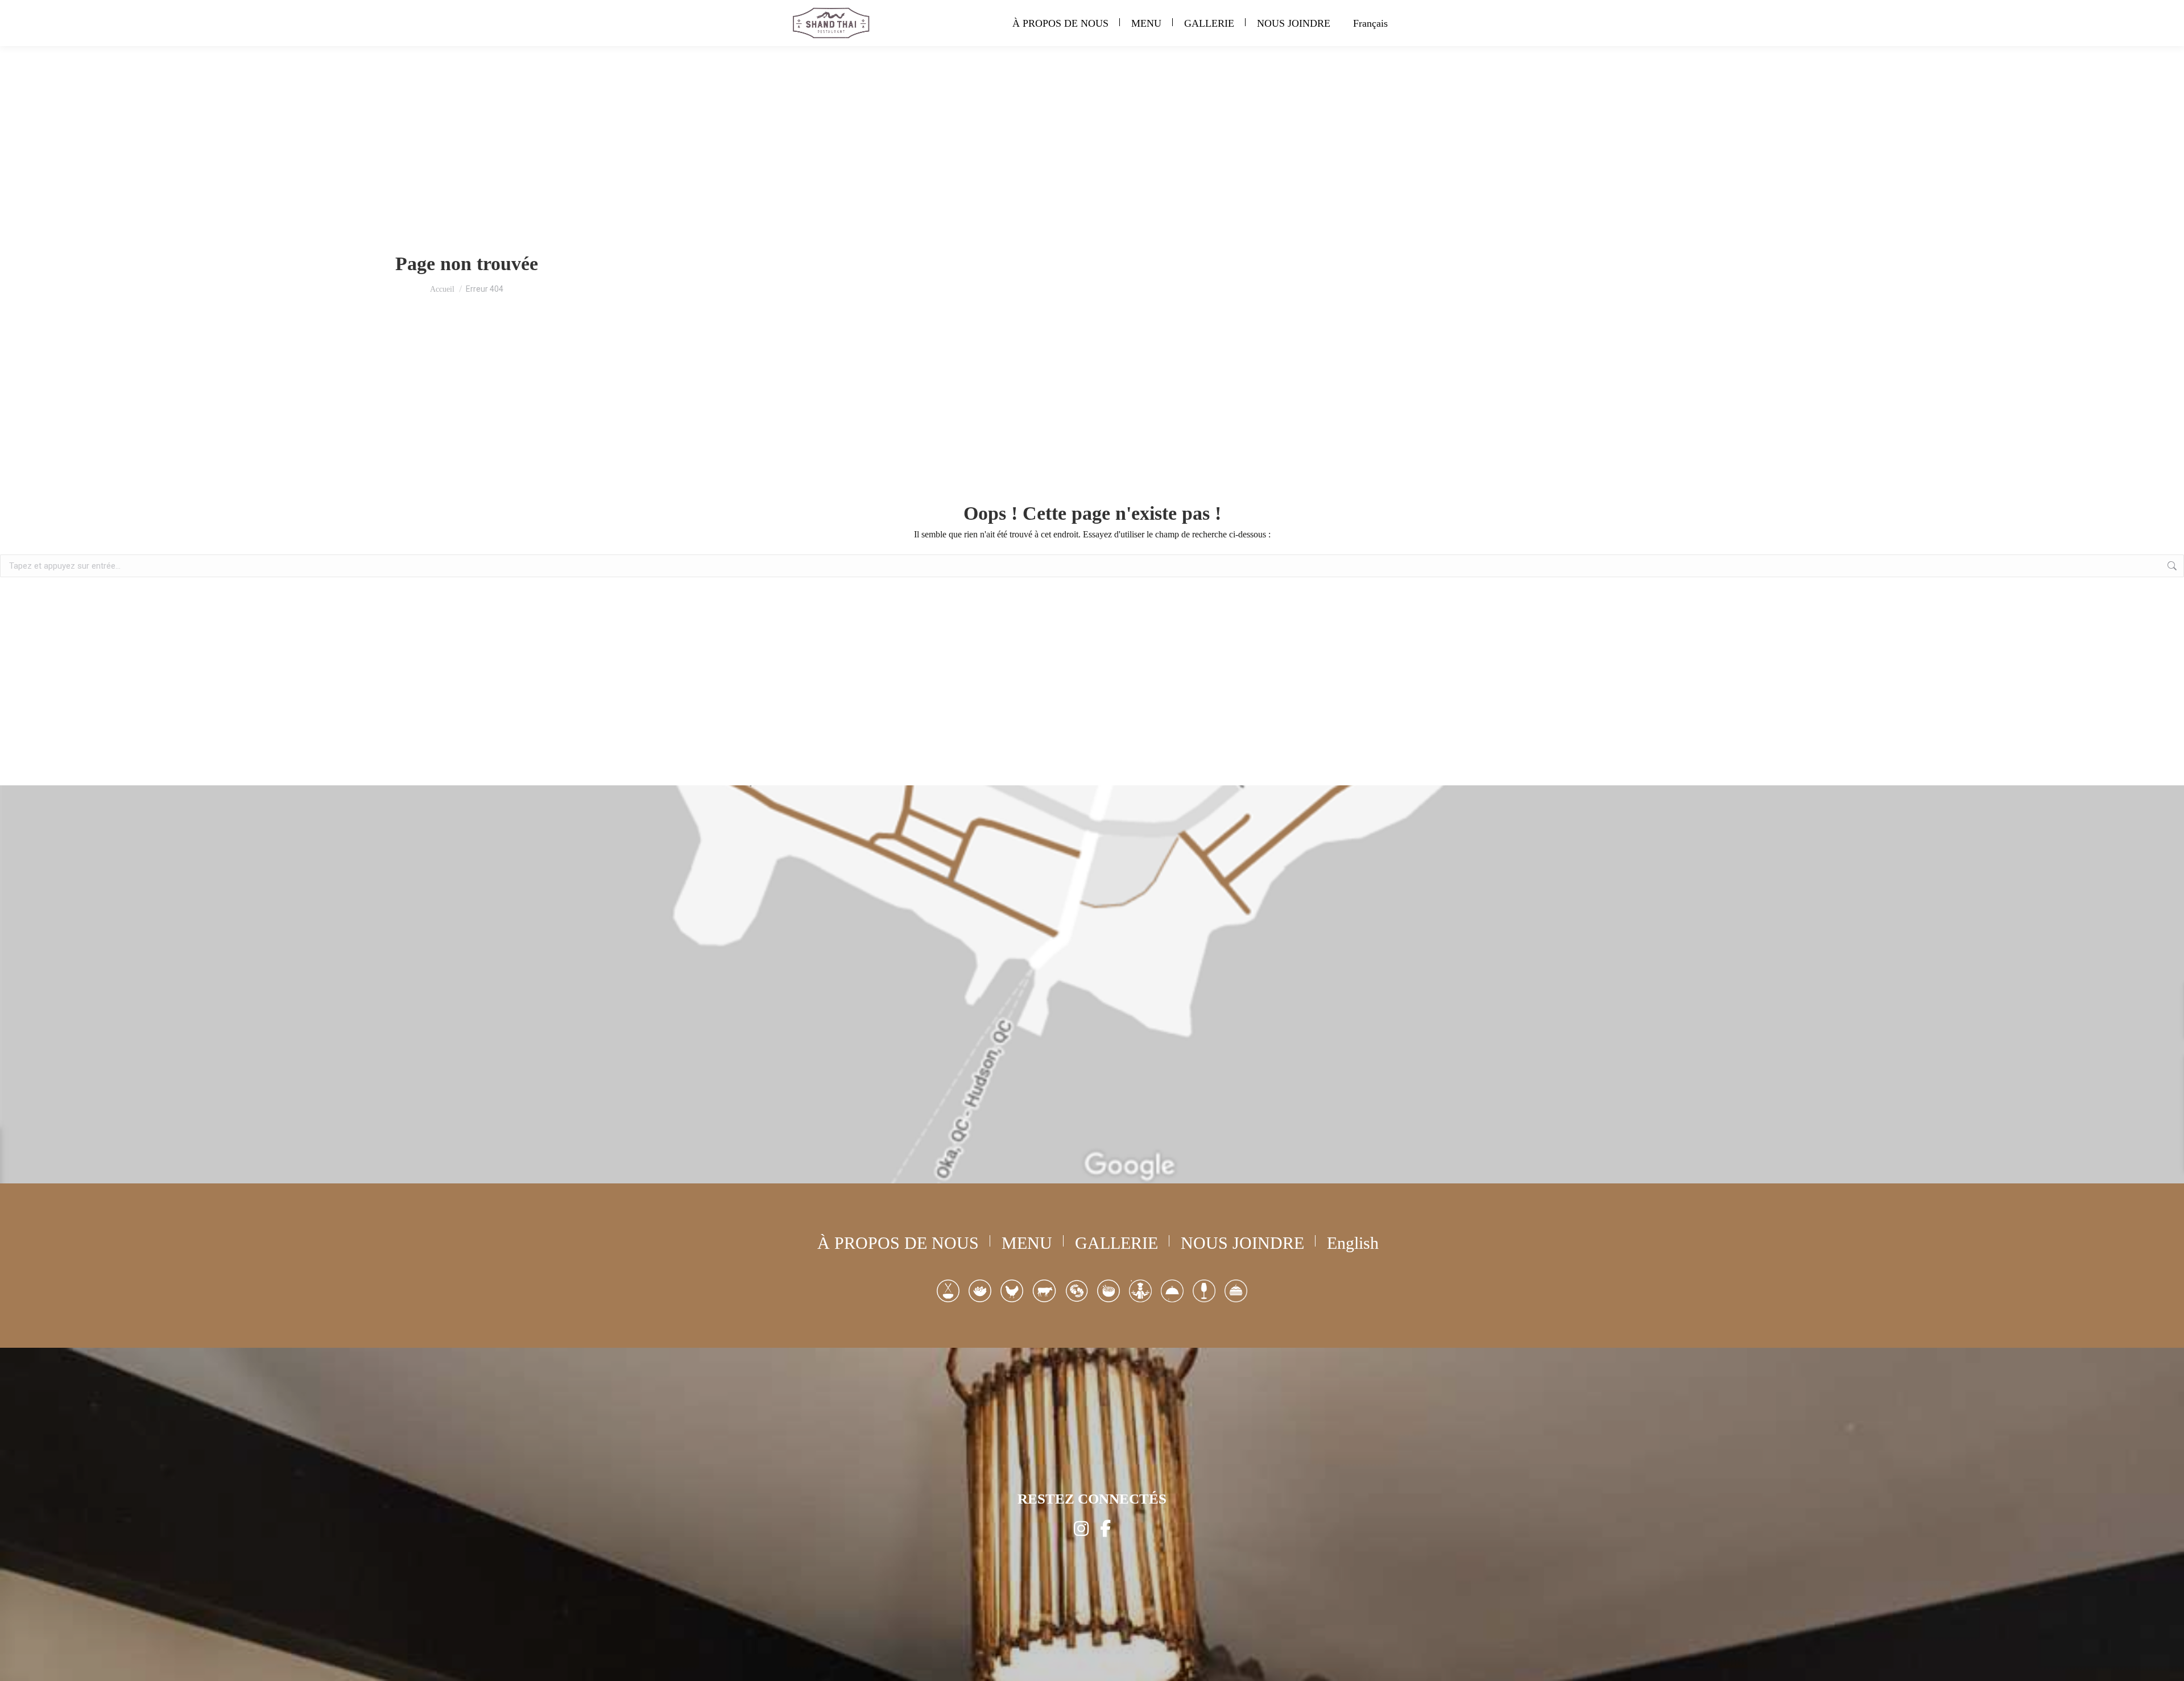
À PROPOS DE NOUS (898, 1243)
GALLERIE (1116, 1243)
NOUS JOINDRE (1242, 1243)
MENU (1027, 1243)
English (1353, 1243)
